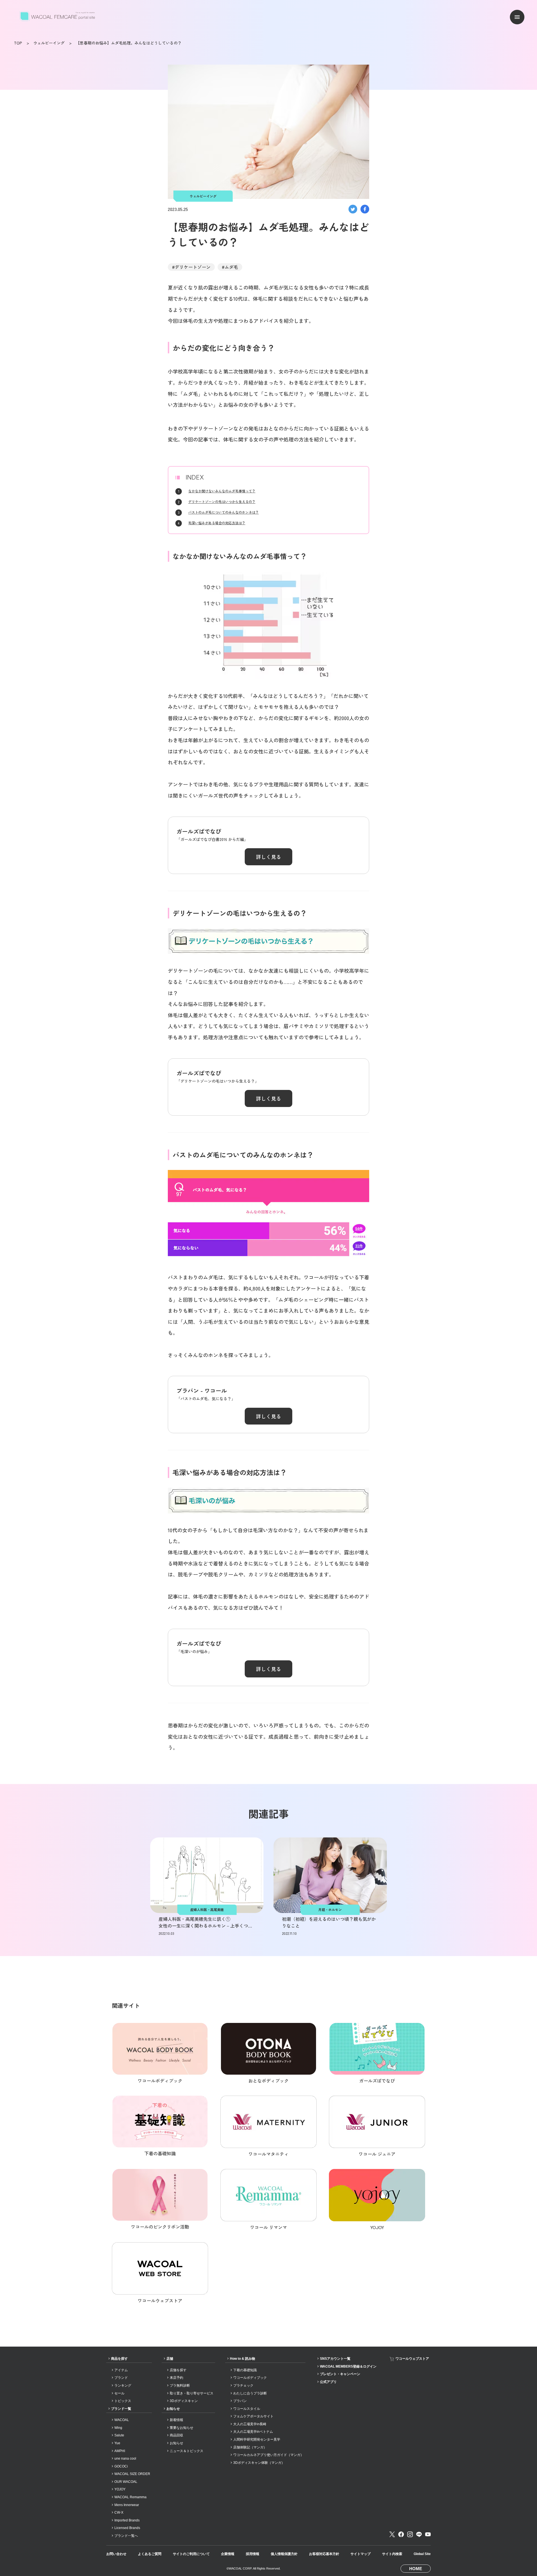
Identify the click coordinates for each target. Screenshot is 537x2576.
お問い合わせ (116, 2554)
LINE (419, 2534)
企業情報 (228, 2554)
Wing (118, 2428)
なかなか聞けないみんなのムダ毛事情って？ (222, 491)
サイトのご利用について (191, 2554)
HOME (416, 2569)
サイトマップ (361, 2554)
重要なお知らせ (182, 2428)
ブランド (121, 2378)
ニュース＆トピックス (187, 2451)
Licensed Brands (127, 2528)
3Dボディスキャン (184, 2401)
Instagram (410, 2534)
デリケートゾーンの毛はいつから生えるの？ (222, 501)
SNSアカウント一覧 (335, 2359)
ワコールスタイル (247, 2409)
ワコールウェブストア (412, 2359)
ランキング (123, 2385)
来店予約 (176, 2378)
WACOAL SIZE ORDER (132, 2474)
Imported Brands (127, 2520)
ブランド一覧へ (126, 2536)
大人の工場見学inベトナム (253, 2432)
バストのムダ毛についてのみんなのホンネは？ (223, 512)
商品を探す (119, 2359)
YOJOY (120, 2489)
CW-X (119, 2512)
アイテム (121, 2370)
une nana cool (125, 2459)
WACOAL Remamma (130, 2497)
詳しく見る (268, 857)
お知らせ (173, 2409)
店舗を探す (178, 2370)
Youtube (428, 2534)
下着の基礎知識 (245, 2370)
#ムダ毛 (230, 267)
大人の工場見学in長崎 (250, 2424)
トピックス (123, 2401)
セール (119, 2393)
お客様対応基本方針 (324, 2554)
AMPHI (120, 2451)
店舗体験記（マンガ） (250, 2447)
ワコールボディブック (250, 2378)
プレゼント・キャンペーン (340, 2374)
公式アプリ (328, 2382)
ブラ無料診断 (180, 2385)
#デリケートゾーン (191, 267)
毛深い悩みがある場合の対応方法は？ (217, 523)
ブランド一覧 (121, 2409)
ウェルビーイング (49, 43)
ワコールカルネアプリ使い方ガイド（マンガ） (268, 2455)
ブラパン (240, 2401)
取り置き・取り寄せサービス (192, 2393)
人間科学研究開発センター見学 (257, 2439)
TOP (18, 43)
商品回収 (176, 2435)
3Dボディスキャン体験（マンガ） (259, 2463)
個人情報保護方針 (284, 2554)
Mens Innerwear (127, 2505)
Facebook (401, 2534)
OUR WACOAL (126, 2482)
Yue (117, 2443)
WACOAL (122, 2420)
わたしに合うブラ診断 (250, 2393)
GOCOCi (121, 2466)
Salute (119, 2435)
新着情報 (176, 2420)
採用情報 (253, 2554)
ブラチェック (243, 2385)
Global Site (422, 2554)
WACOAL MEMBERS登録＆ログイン (348, 2366)
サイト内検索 (392, 2554)
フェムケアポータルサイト (253, 2416)
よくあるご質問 (150, 2554)
